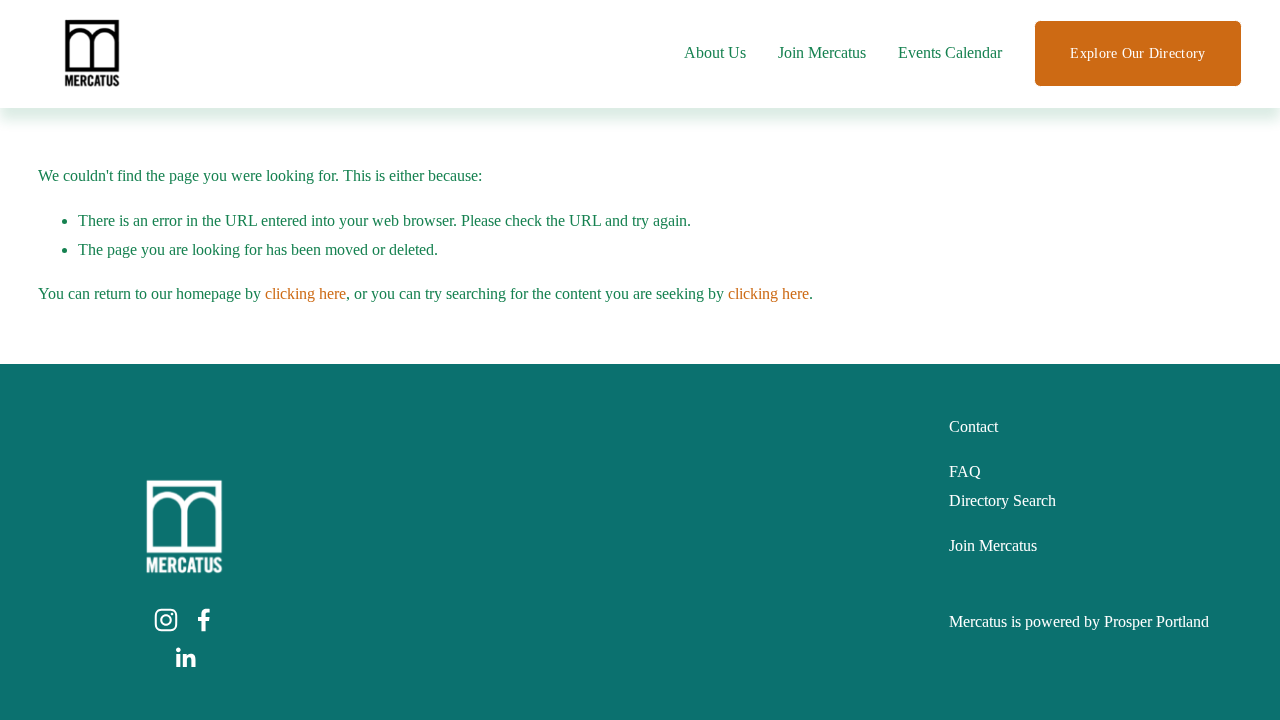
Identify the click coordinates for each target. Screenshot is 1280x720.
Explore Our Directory (1137, 53)
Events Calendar (950, 52)
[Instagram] (166, 620)
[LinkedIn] (185, 658)
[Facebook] (204, 620)
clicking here (305, 293)
